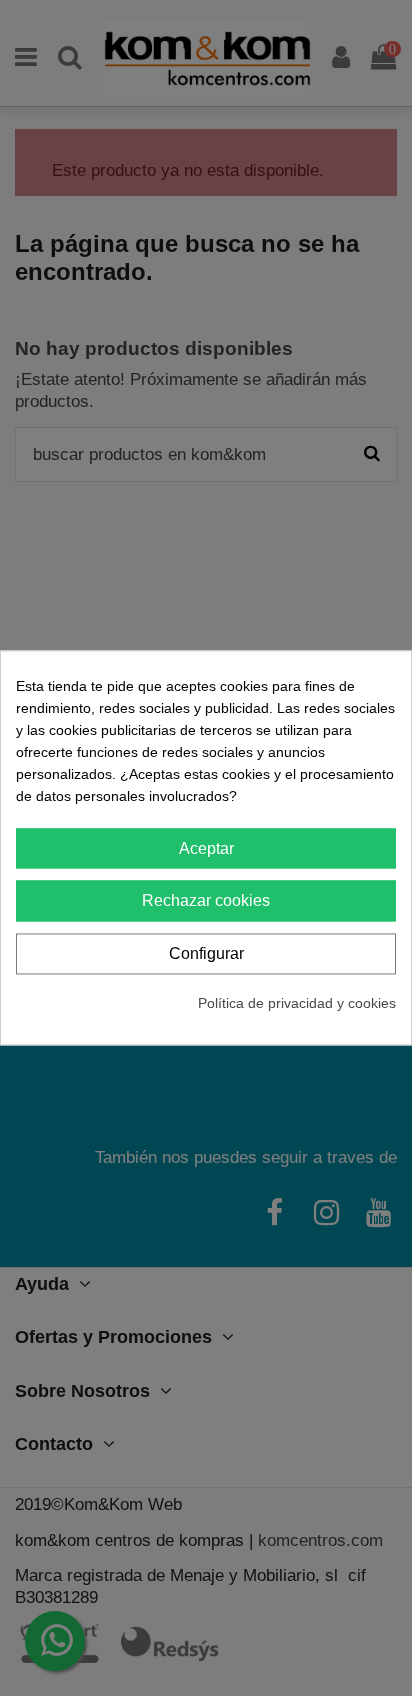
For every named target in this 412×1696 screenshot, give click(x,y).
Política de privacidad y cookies (297, 1003)
